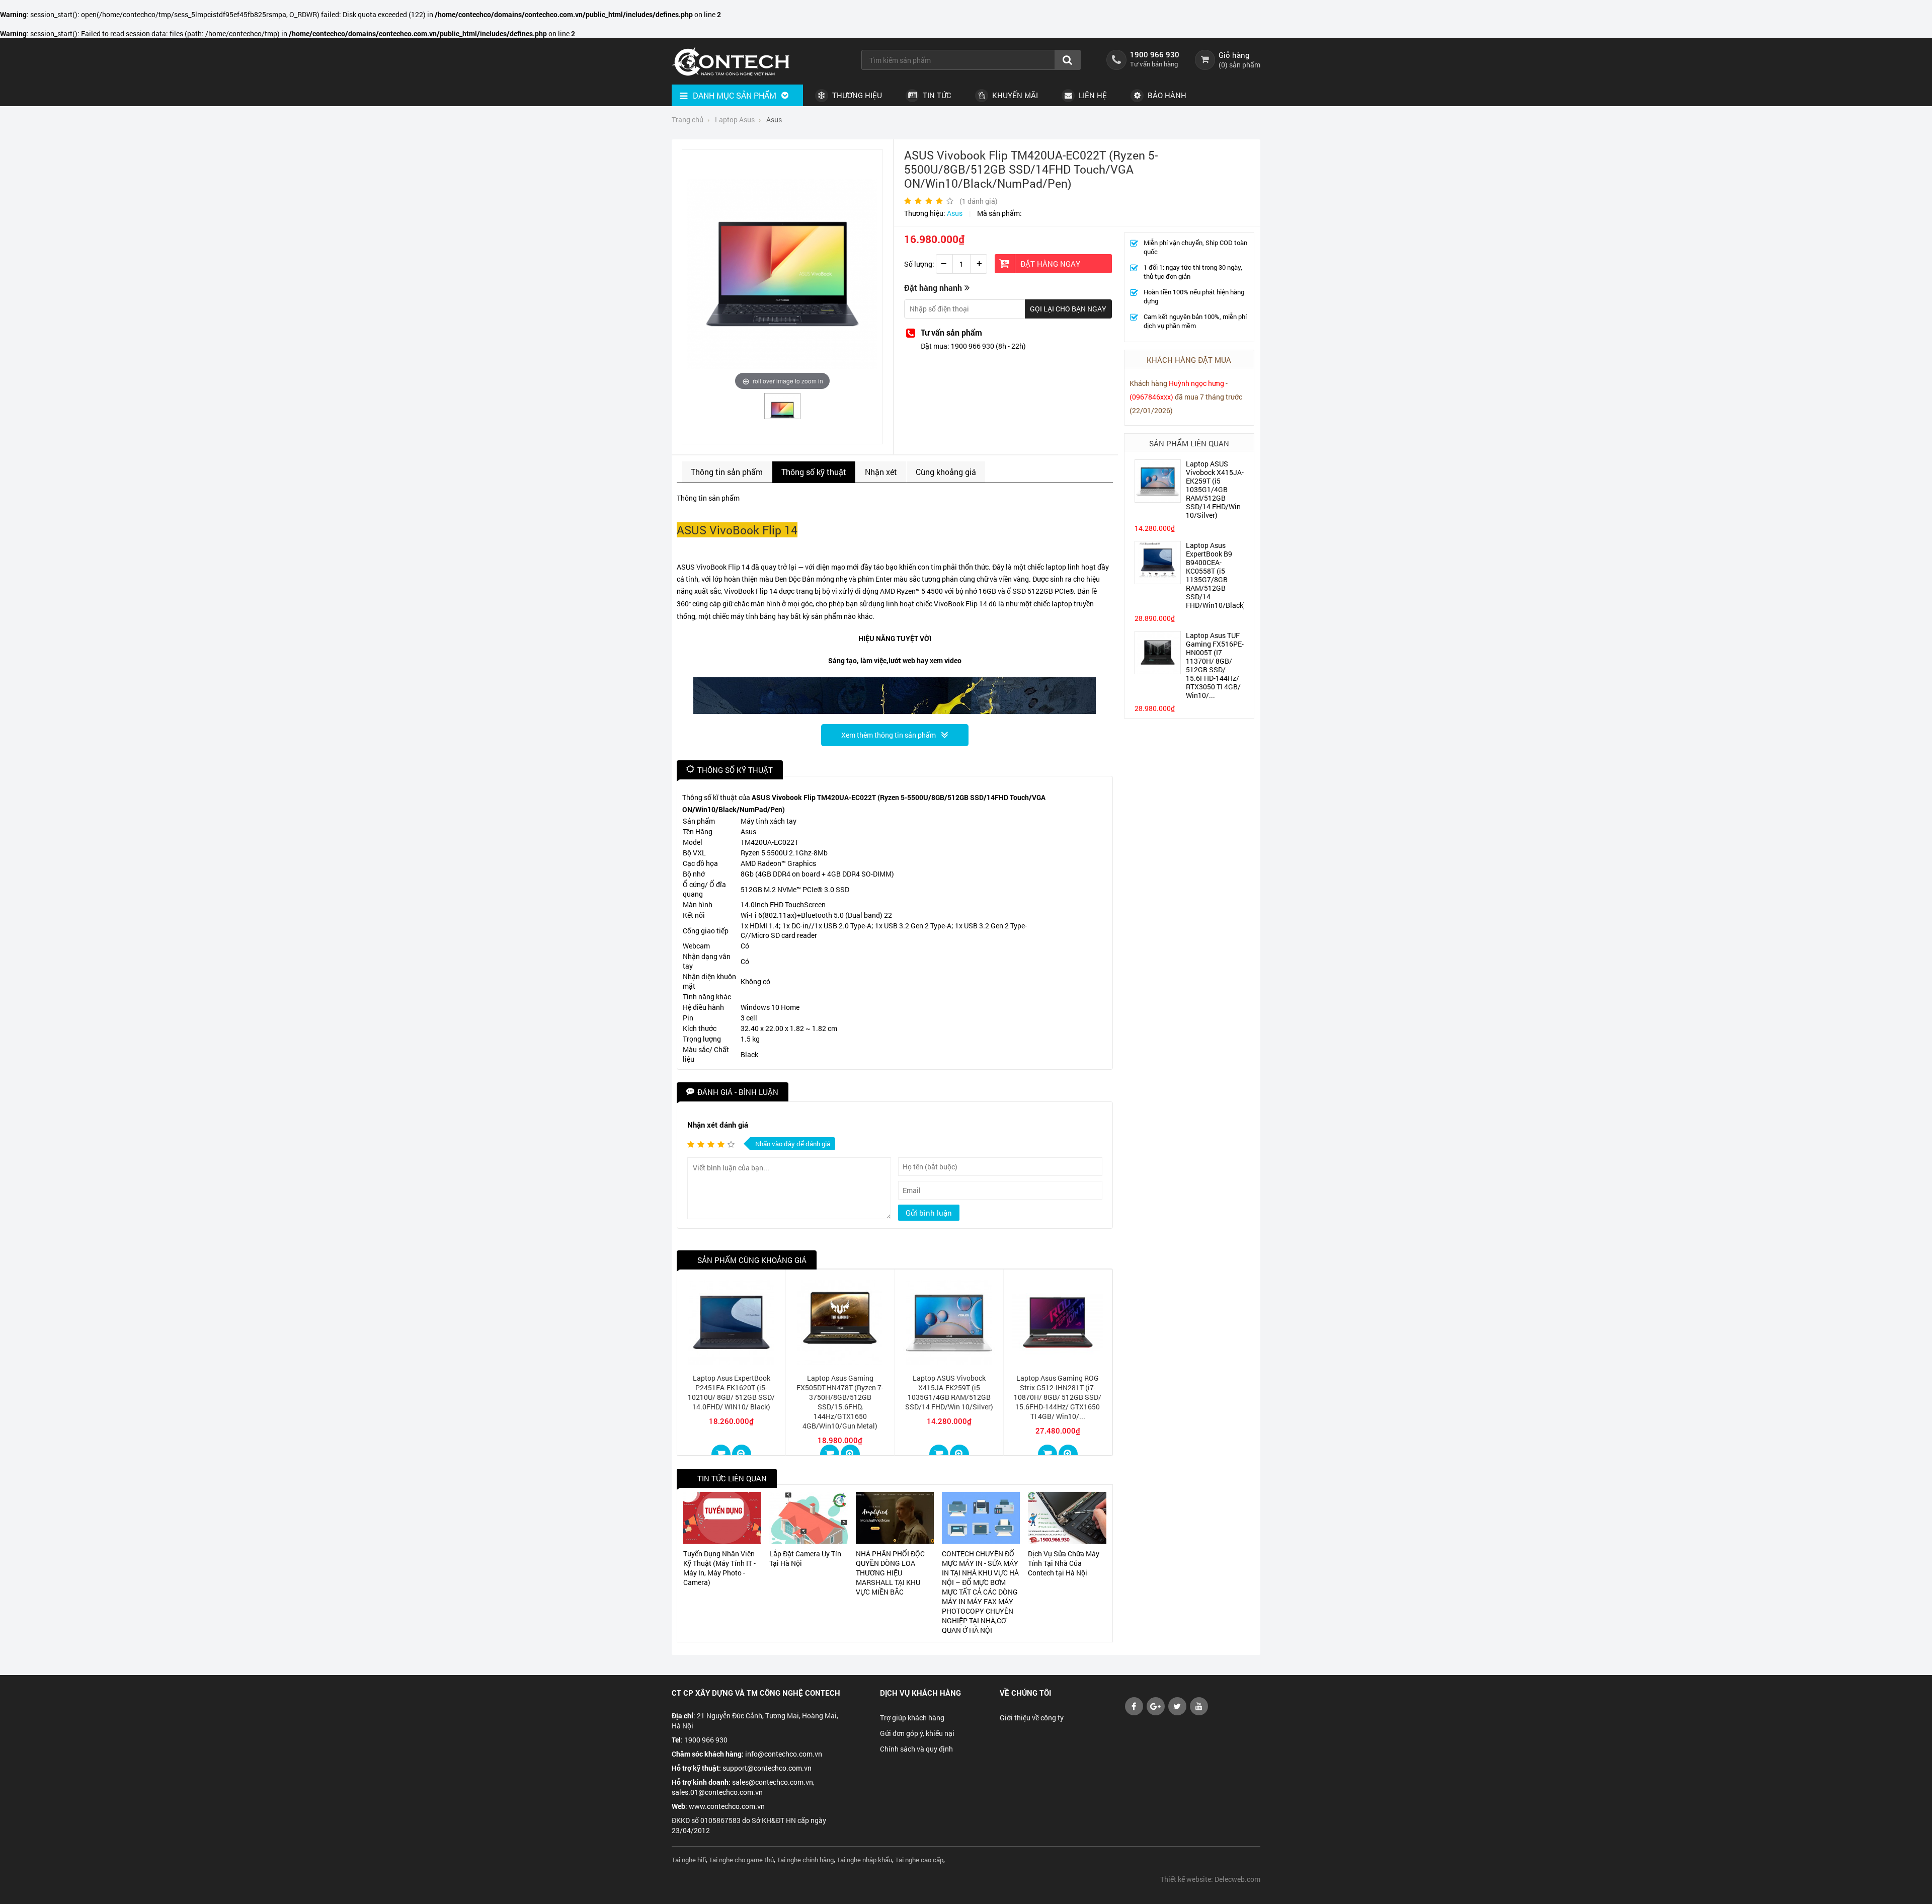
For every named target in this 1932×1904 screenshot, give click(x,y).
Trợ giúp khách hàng (912, 1718)
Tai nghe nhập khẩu (864, 1860)
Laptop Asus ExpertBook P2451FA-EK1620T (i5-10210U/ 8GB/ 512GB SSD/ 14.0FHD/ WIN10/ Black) (731, 1392)
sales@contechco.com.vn (773, 1782)
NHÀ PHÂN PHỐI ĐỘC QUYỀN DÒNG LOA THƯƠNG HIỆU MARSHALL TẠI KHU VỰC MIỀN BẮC (890, 1573)
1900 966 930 (1155, 54)
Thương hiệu (856, 95)
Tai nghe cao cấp (919, 1860)
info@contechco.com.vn (784, 1754)
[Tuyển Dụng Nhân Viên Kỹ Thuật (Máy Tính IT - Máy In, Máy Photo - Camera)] (722, 1518)
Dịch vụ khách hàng (920, 1693)
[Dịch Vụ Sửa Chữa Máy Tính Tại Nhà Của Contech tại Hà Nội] (1067, 1518)
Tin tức (936, 95)
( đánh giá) (979, 201)
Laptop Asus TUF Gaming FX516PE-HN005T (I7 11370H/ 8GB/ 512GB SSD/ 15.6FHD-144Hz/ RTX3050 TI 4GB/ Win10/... (1215, 665)
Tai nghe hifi (689, 1860)
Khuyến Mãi (1014, 95)
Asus (955, 213)
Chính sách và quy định (916, 1749)
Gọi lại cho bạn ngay (1068, 309)
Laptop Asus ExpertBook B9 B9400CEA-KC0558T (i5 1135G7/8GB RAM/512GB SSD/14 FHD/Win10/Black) (1216, 575)
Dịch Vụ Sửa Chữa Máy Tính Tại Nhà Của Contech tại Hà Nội (1064, 1563)
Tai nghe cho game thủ (741, 1860)
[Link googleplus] (1156, 1713)
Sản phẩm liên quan (1189, 443)
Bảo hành (1166, 95)
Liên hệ (1092, 95)
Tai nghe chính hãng (805, 1860)
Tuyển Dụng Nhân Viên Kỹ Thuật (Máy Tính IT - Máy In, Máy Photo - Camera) (719, 1568)
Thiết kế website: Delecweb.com (1210, 1879)
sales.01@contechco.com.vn (717, 1792)
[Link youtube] (1134, 1713)
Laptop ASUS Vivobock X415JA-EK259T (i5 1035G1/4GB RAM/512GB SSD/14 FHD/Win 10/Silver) (1215, 489)
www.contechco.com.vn (727, 1806)
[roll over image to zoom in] (782, 273)
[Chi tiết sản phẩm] (742, 1454)
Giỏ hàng (1234, 55)
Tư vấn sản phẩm (951, 332)
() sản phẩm (1239, 65)
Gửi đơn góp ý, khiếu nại (917, 1733)
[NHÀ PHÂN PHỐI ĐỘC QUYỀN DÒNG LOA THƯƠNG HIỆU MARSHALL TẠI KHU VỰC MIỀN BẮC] (895, 1518)
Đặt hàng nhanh (933, 288)
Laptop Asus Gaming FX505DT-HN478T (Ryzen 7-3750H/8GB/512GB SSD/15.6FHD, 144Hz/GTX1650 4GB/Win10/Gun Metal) (840, 1402)
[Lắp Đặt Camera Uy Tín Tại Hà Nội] (808, 1518)
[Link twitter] (1177, 1713)
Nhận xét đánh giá (718, 1125)
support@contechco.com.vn (767, 1768)
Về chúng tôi (1025, 1693)
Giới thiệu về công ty (1032, 1718)
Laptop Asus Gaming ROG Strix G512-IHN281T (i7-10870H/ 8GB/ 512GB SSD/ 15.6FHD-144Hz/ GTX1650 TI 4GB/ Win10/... (1058, 1397)
